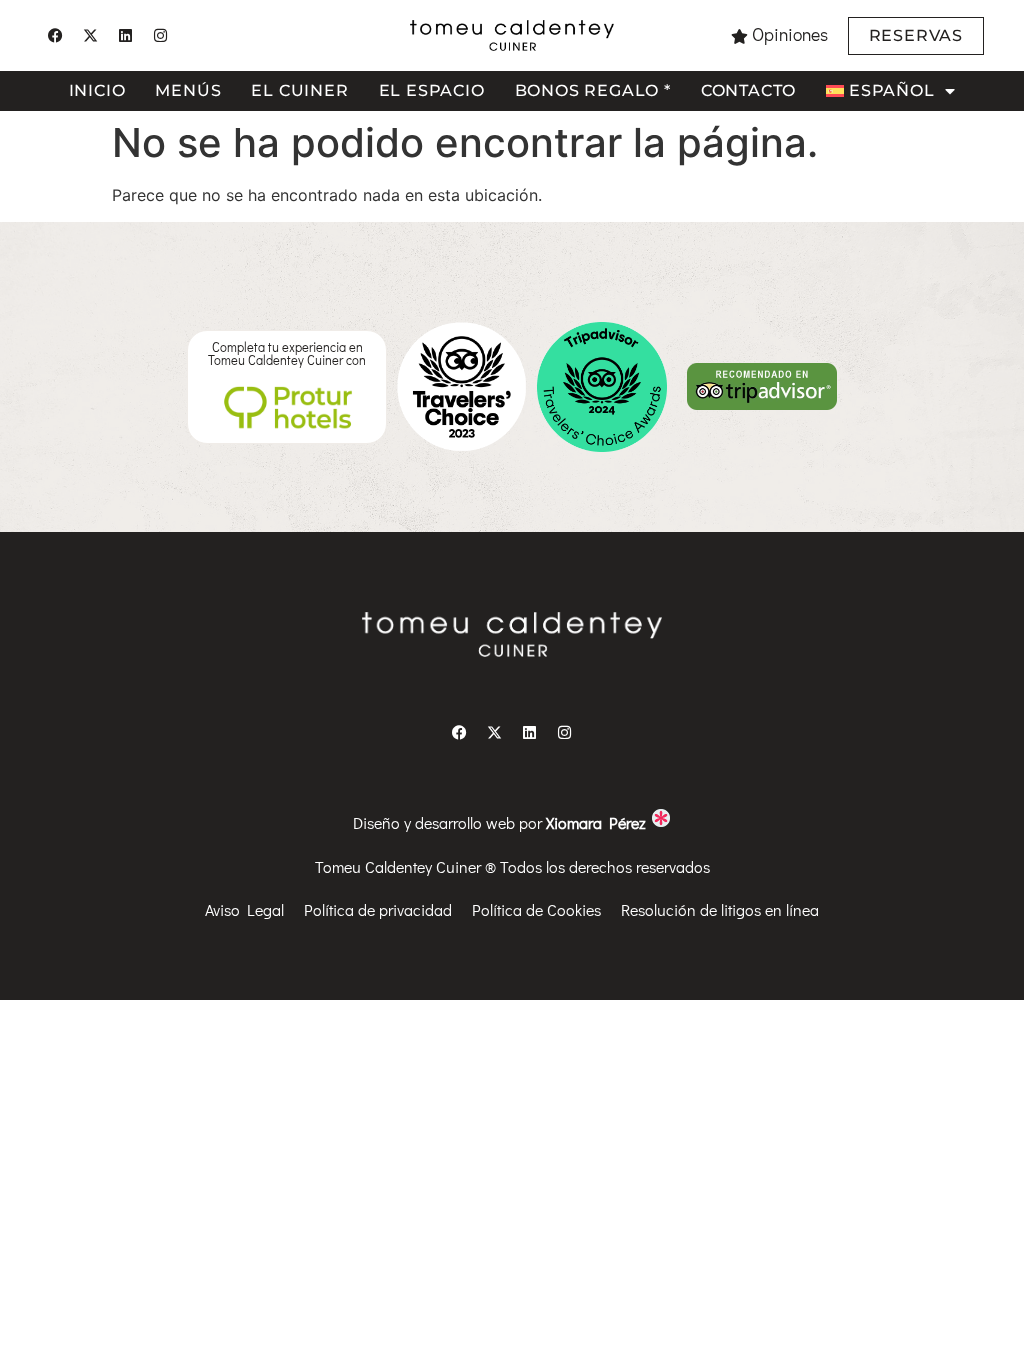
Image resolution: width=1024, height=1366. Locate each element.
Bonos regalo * (593, 90)
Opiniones (790, 34)
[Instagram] (160, 36)
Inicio (97, 90)
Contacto (748, 90)
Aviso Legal (244, 909)
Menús (188, 90)
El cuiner (299, 90)
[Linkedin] (125, 36)
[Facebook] (55, 36)
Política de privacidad (378, 909)
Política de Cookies (536, 909)
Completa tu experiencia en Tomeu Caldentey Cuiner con (287, 353)
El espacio (432, 90)
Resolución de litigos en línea (720, 909)
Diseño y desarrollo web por (501, 822)
